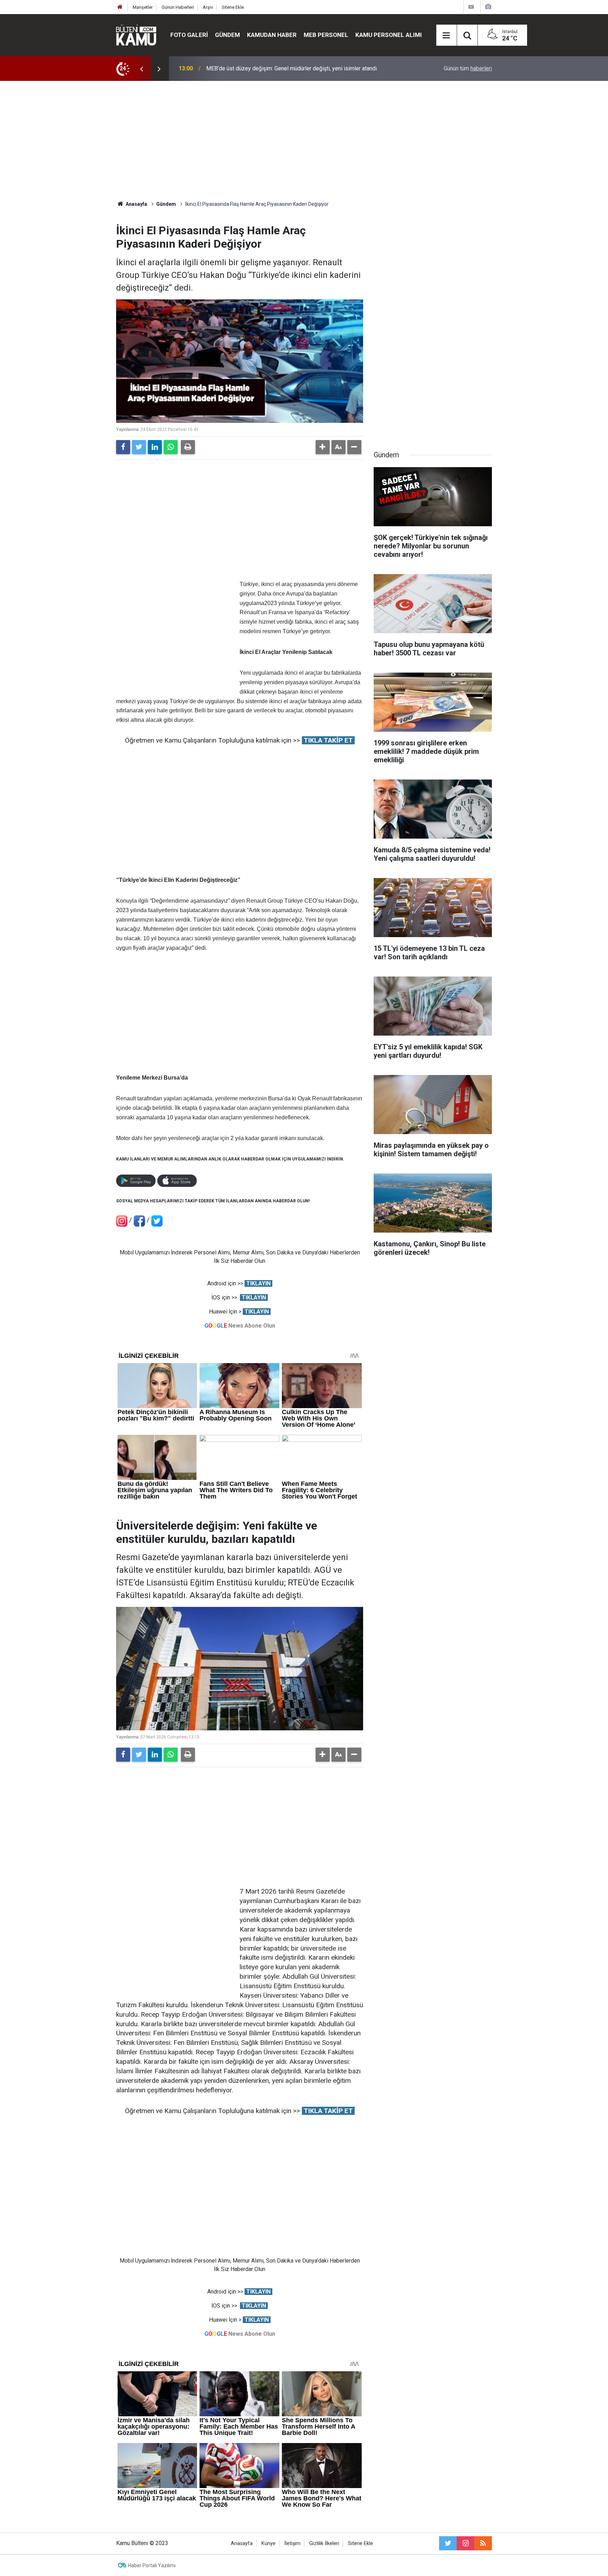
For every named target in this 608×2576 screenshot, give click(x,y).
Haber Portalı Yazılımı (152, 2565)
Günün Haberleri (178, 7)
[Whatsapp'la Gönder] (171, 447)
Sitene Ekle (233, 7)
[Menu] (446, 36)
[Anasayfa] (120, 7)
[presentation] (141, 69)
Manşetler (143, 7)
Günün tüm (468, 68)
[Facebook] (123, 447)
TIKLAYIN (258, 1283)
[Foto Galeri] (488, 7)
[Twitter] (139, 447)
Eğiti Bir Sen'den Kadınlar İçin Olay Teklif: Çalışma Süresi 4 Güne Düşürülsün (298, 68)
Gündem (227, 35)
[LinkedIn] (155, 447)
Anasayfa (242, 2543)
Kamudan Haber (272, 35)
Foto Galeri (189, 35)
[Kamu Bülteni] (136, 35)
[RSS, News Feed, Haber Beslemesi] (483, 2543)
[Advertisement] (304, 141)
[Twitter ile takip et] (448, 2543)
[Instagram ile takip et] (465, 2543)
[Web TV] (471, 7)
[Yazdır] (188, 447)
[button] (323, 447)
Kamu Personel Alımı (389, 35)
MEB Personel (326, 35)
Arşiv (208, 7)
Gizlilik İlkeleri (324, 2543)
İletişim (292, 2543)
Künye (268, 2543)
